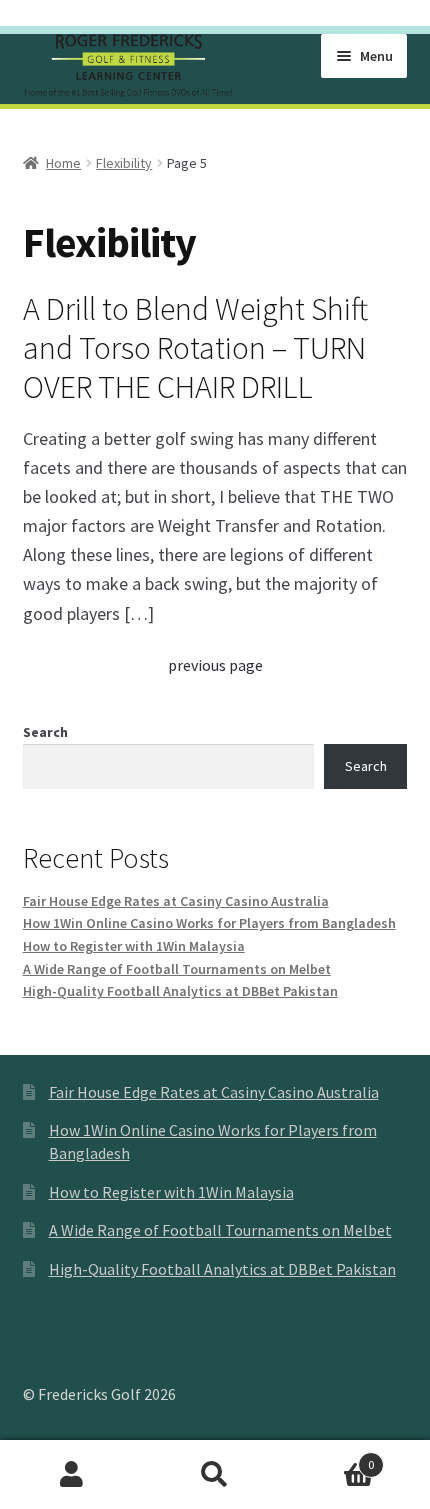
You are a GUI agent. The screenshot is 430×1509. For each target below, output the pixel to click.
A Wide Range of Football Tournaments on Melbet (177, 969)
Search (45, 732)
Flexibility (124, 163)
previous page (215, 665)
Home (63, 163)
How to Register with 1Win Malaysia (134, 946)
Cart (331, 1457)
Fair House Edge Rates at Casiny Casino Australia (176, 901)
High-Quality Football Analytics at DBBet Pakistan (180, 991)
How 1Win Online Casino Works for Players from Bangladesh (209, 923)
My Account (71, 1475)
